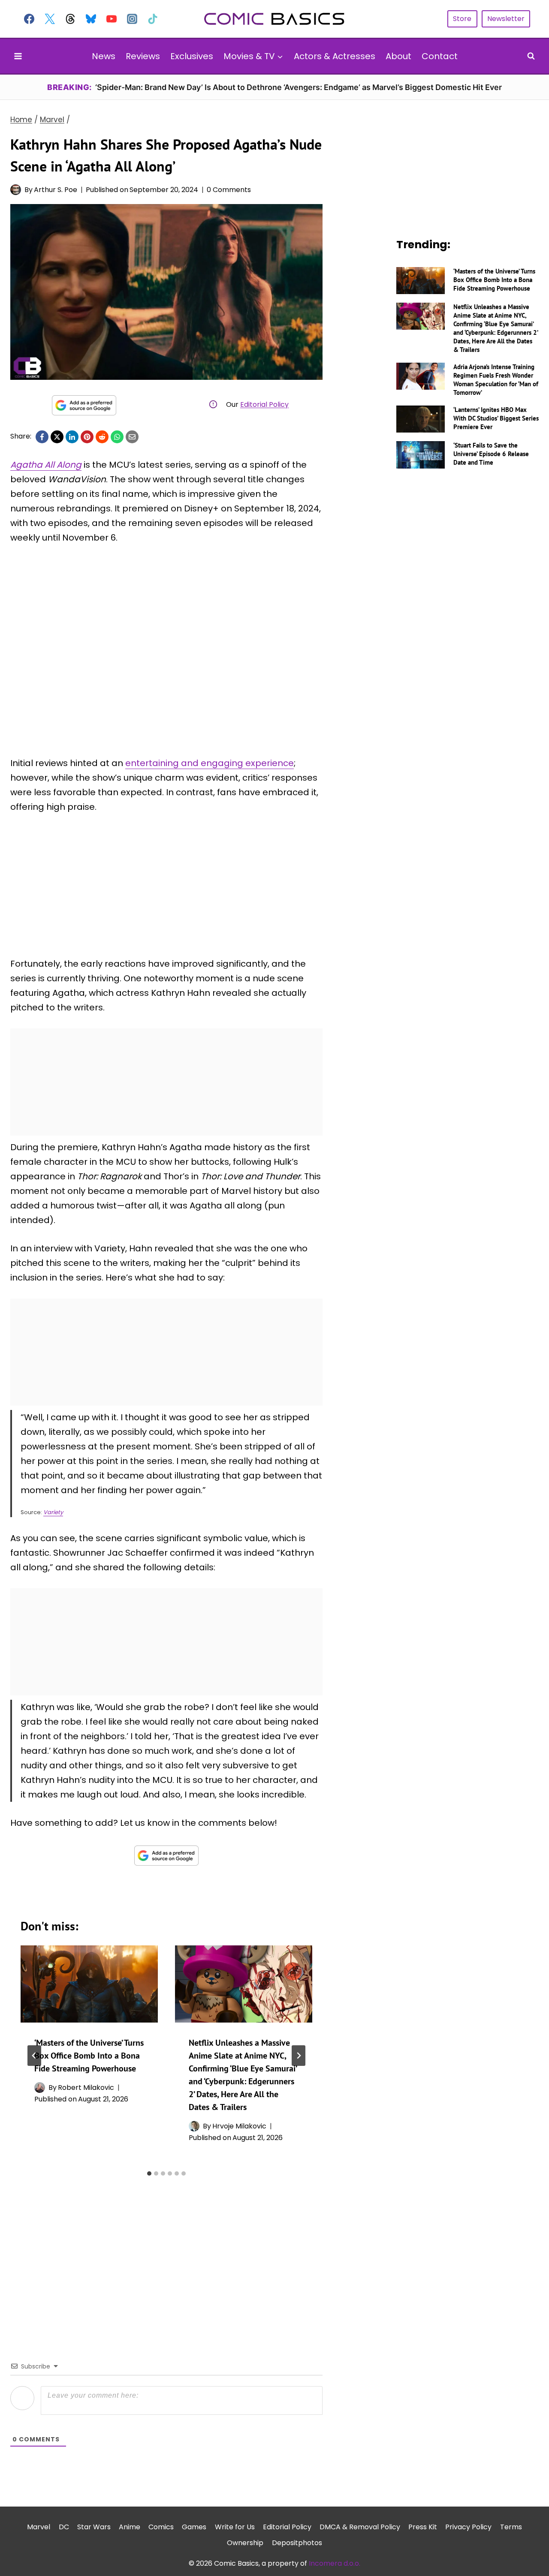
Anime (130, 2527)
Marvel (39, 2527)
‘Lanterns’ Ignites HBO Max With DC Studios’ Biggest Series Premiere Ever (496, 418)
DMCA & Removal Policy (360, 2527)
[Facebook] (29, 19)
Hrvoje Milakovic (239, 2126)
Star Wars (94, 2527)
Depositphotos (297, 2543)
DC (64, 2527)
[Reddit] (102, 437)
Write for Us (235, 2527)
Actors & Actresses (335, 56)
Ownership (245, 2543)
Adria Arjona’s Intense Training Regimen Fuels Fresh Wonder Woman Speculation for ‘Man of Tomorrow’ (496, 380)
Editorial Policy (264, 404)
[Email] (132, 437)
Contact (440, 56)
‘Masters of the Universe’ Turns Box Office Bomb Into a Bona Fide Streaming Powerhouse (89, 2056)
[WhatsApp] (117, 437)
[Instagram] (132, 19)
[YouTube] (112, 19)
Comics (161, 2527)
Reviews (143, 56)
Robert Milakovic (86, 2088)
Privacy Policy (468, 2527)
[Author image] (16, 190)
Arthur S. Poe (56, 190)
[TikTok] (153, 19)
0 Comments (229, 190)
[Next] (299, 2056)
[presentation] (89, 1984)
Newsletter (506, 19)
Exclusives (192, 56)
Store (462, 19)
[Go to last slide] (34, 2056)
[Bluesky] (91, 19)
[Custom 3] (70, 19)
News (104, 56)
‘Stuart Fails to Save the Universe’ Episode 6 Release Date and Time (491, 454)
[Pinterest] (87, 437)
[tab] (149, 2173)
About (398, 56)
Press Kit (423, 2527)
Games (194, 2527)
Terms (511, 2527)
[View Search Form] (531, 56)
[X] (57, 437)
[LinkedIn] (72, 437)
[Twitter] (50, 19)
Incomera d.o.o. (335, 2563)
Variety (53, 1512)
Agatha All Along (46, 465)
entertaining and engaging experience (210, 763)
